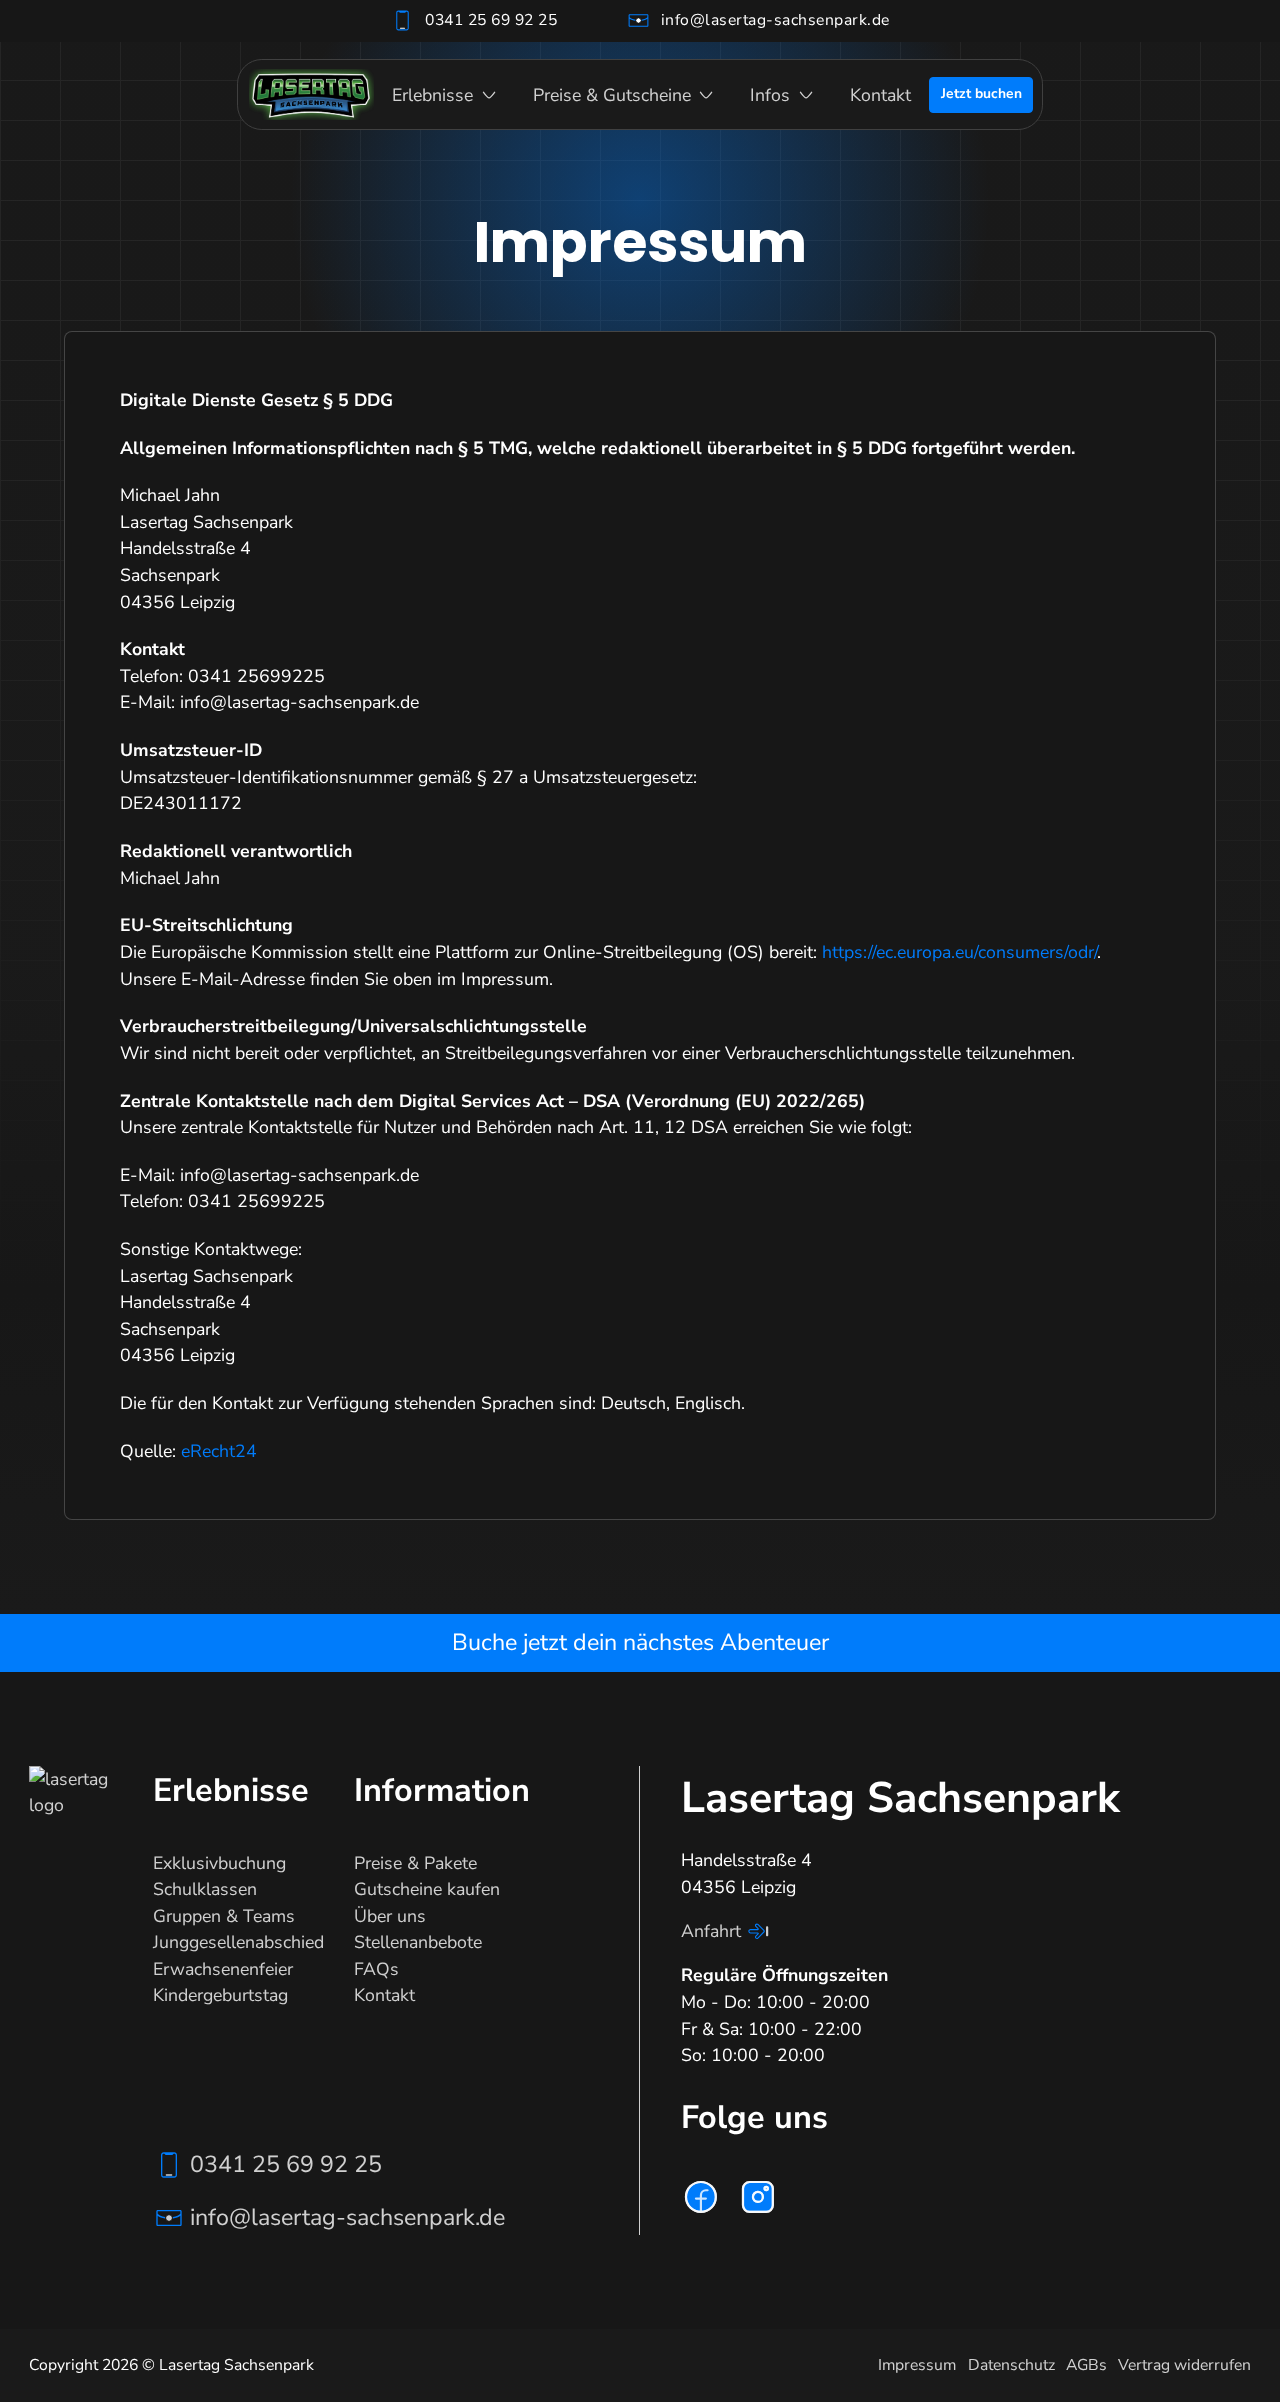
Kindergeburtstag (220, 1995)
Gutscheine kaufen (427, 1889)
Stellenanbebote (418, 1942)
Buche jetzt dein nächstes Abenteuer (640, 1642)
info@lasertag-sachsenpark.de (775, 20)
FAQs (376, 1969)
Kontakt (880, 95)
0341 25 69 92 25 (491, 20)
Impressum (917, 2365)
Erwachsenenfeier (223, 1969)
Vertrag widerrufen (1184, 2365)
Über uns (390, 1916)
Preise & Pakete (415, 1863)
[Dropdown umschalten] (489, 95)
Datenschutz (1011, 2365)
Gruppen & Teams (224, 1916)
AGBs (1086, 2365)
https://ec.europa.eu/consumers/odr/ (959, 952)
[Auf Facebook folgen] (701, 2197)
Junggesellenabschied (238, 1942)
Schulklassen (205, 1889)
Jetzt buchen (981, 93)
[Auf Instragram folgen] (758, 2197)
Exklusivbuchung (219, 1863)
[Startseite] (311, 94)
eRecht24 (219, 1451)
